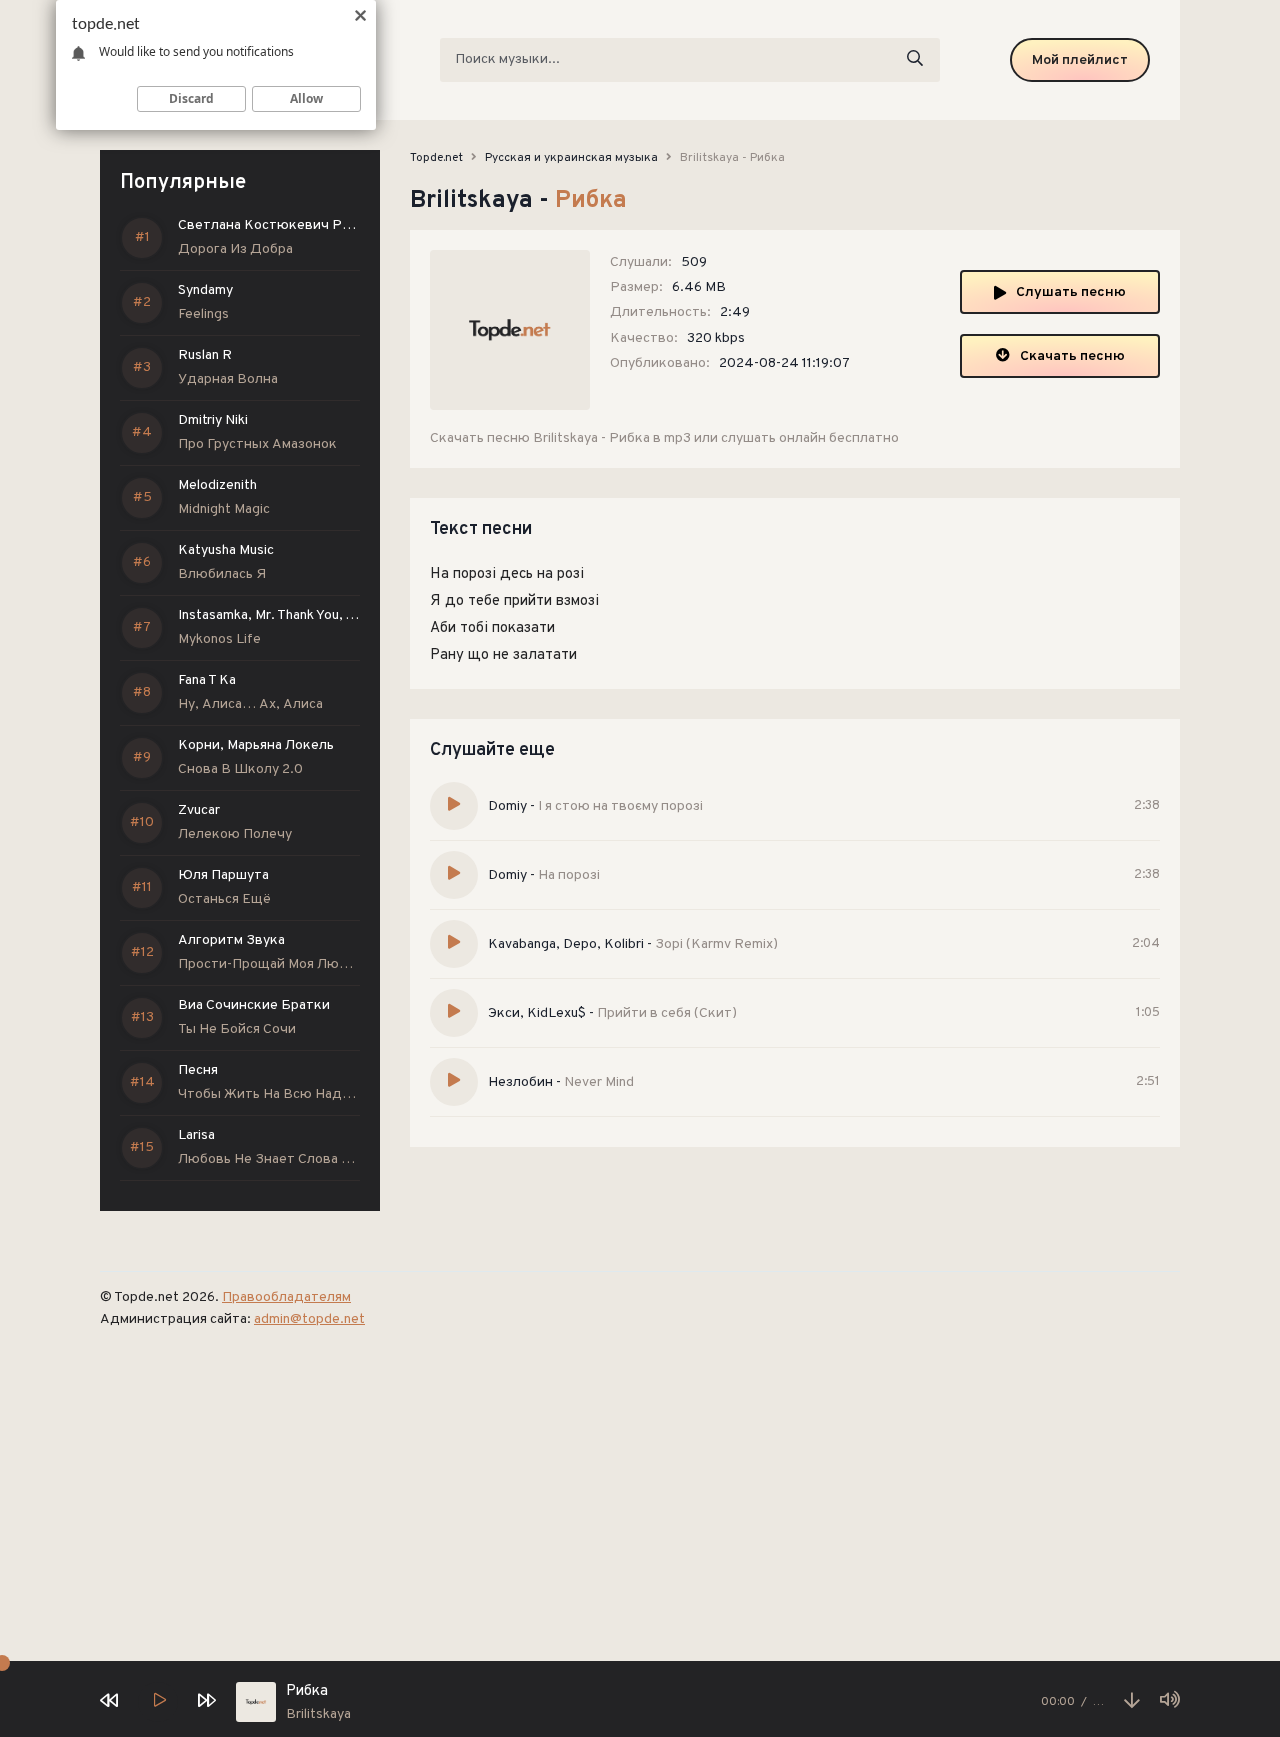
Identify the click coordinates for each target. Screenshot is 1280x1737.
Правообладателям (286, 1297)
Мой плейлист (1080, 60)
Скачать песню (1072, 356)
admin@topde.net (309, 1319)
